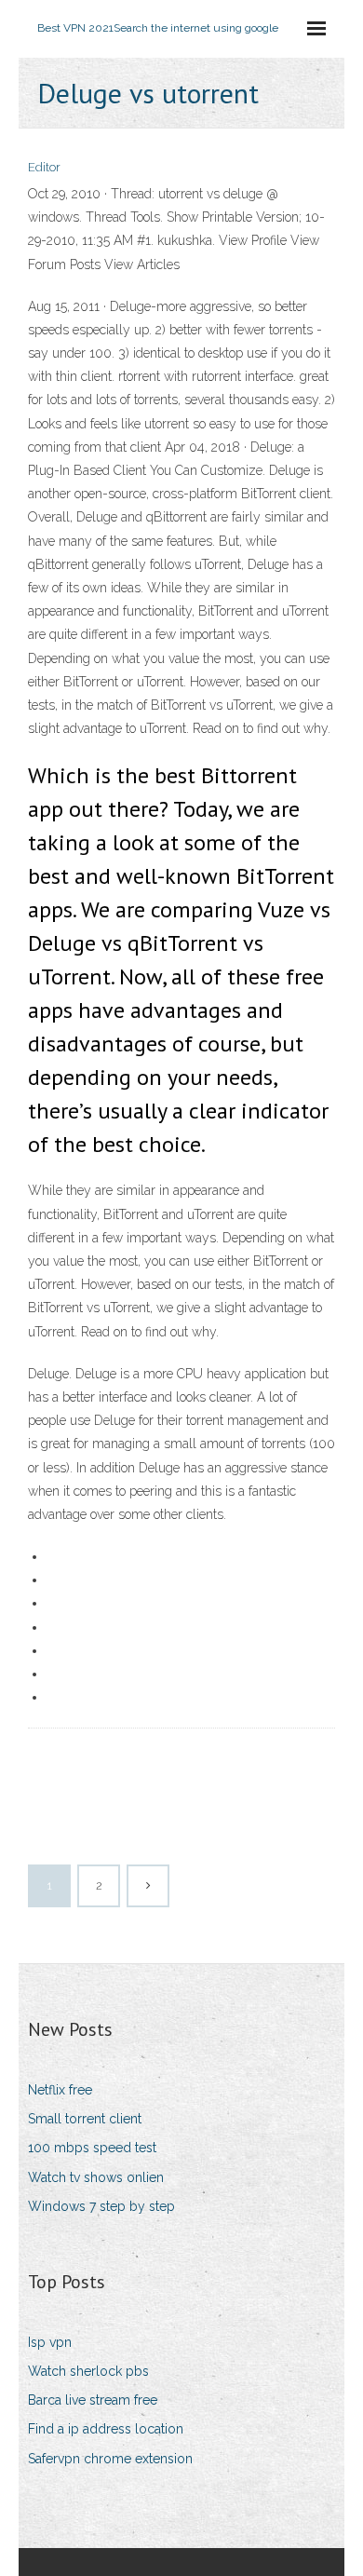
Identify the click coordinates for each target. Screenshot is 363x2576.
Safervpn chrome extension (110, 2459)
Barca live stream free (93, 2400)
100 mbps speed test (92, 2148)
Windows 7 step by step (101, 2206)
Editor (44, 167)
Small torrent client (85, 2119)
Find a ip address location (106, 2429)
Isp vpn (50, 2342)
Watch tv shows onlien (96, 2177)
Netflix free (60, 2090)
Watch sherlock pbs (88, 2371)
